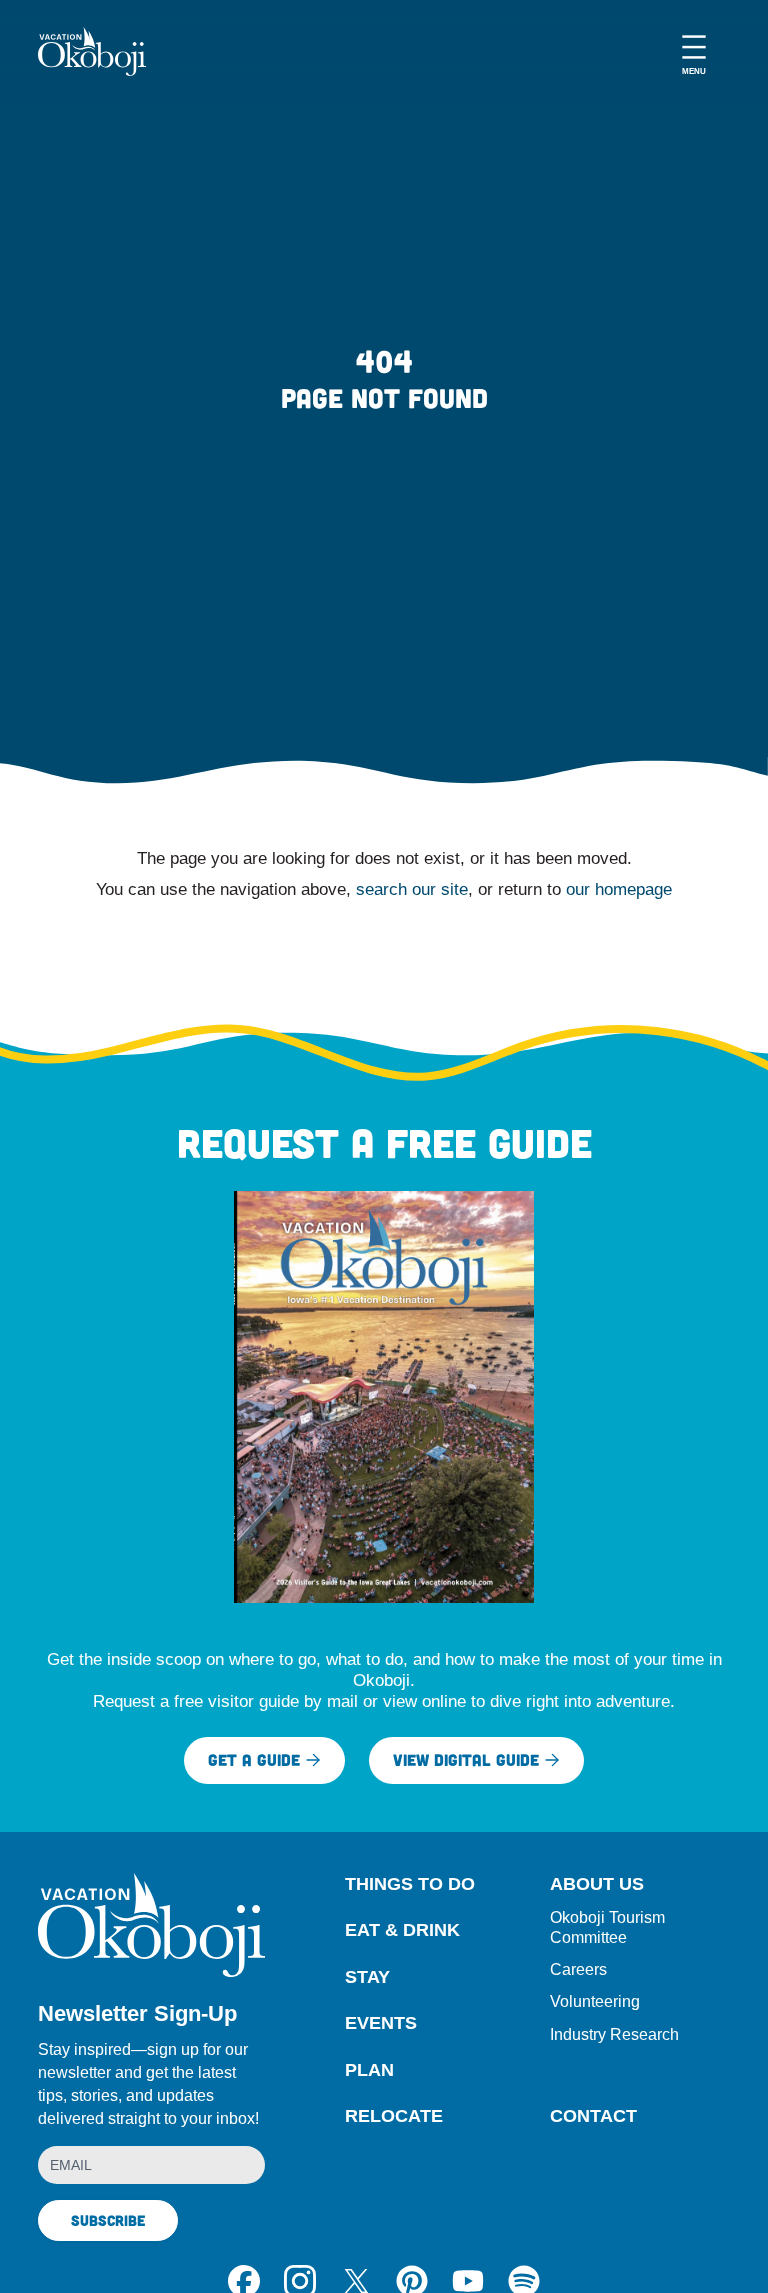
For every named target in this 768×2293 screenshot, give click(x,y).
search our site (412, 889)
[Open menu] (694, 51)
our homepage (619, 889)
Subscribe (108, 2220)
